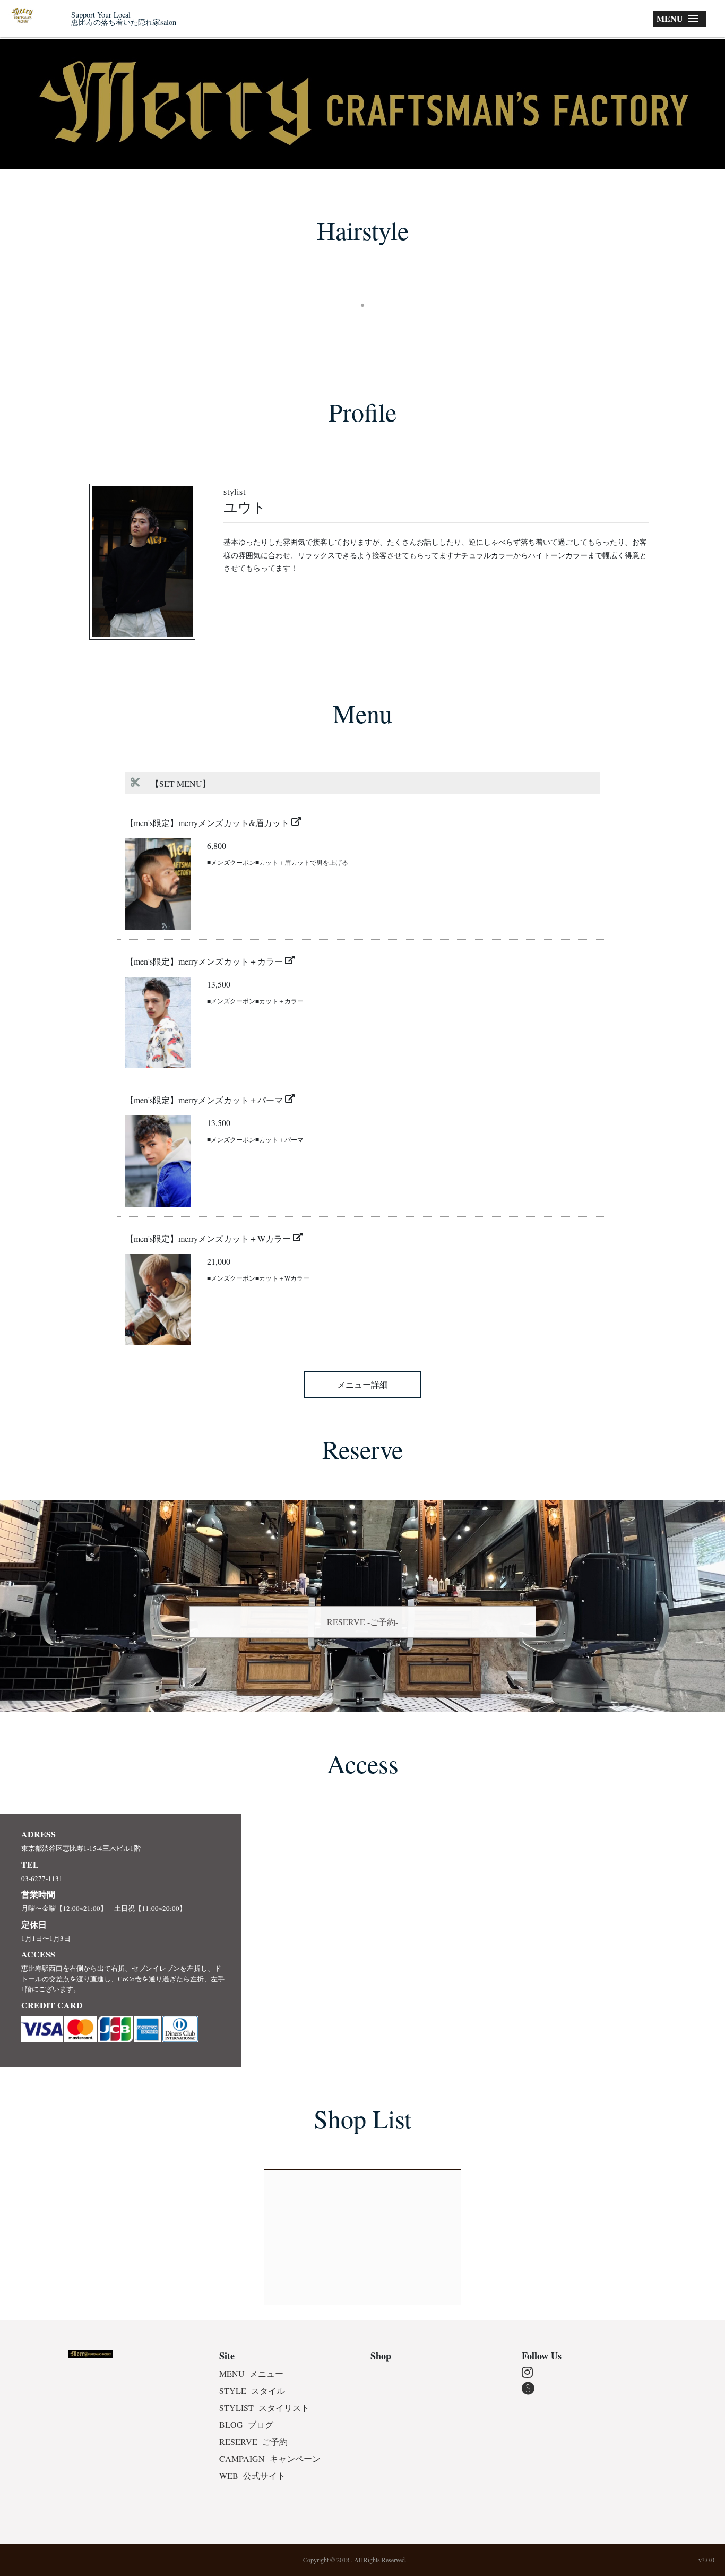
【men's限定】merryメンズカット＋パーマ (204, 1100)
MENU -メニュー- (253, 2373)
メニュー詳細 (362, 1384)
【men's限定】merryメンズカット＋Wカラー (208, 1238)
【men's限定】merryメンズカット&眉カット (207, 823)
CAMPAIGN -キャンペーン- (271, 2458)
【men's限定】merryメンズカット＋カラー (204, 961)
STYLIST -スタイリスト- (266, 2407)
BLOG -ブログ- (248, 2424)
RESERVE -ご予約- (362, 1622)
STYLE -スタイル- (253, 2390)
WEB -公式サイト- (254, 2475)
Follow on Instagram (366, 324)
